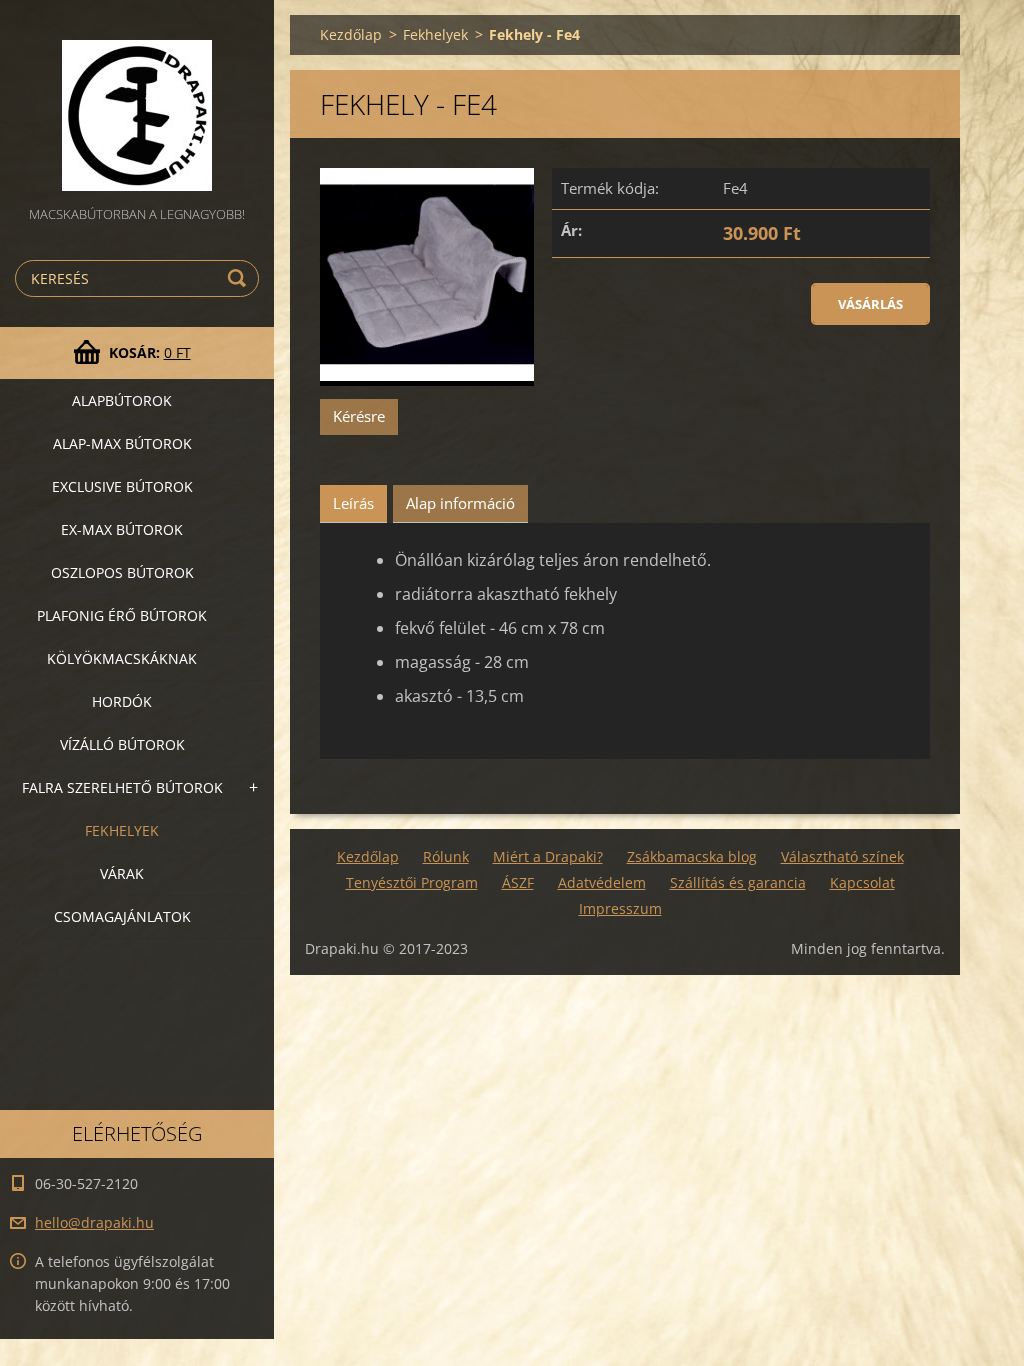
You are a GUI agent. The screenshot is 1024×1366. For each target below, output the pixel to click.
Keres (240, 278)
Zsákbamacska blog (692, 856)
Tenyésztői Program (412, 882)
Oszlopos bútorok (122, 572)
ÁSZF (518, 882)
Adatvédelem (602, 882)
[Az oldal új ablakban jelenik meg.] (427, 277)
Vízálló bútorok (122, 744)
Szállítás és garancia (738, 882)
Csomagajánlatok (122, 916)
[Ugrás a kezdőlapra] (137, 101)
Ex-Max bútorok (122, 529)
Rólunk (446, 856)
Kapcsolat (862, 882)
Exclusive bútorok (122, 486)
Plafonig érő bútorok (122, 615)
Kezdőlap (351, 34)
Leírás (353, 503)
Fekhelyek (122, 830)
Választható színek (842, 856)
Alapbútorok (122, 400)
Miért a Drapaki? (548, 856)
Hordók (122, 701)
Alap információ (460, 503)
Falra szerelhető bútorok (122, 787)
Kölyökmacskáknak (122, 658)
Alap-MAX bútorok (122, 443)
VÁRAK (122, 873)
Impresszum (620, 908)
